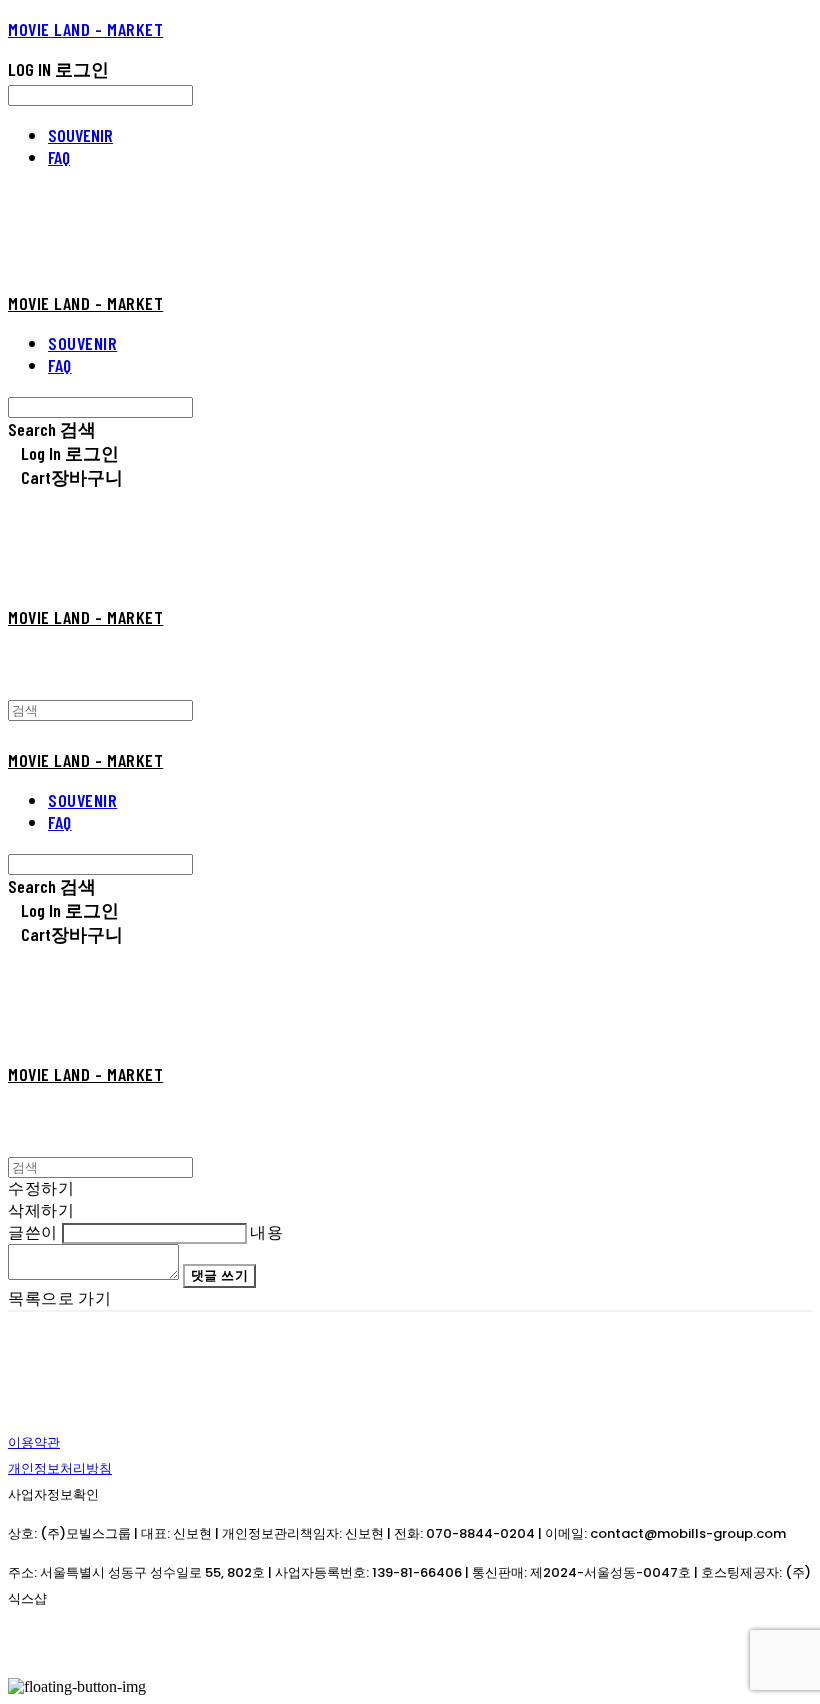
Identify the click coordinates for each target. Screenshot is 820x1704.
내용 (266, 1231)
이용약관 (34, 1442)
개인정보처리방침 (60, 1468)
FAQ (59, 157)
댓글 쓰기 (220, 1275)
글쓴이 (33, 1231)
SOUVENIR (80, 135)
